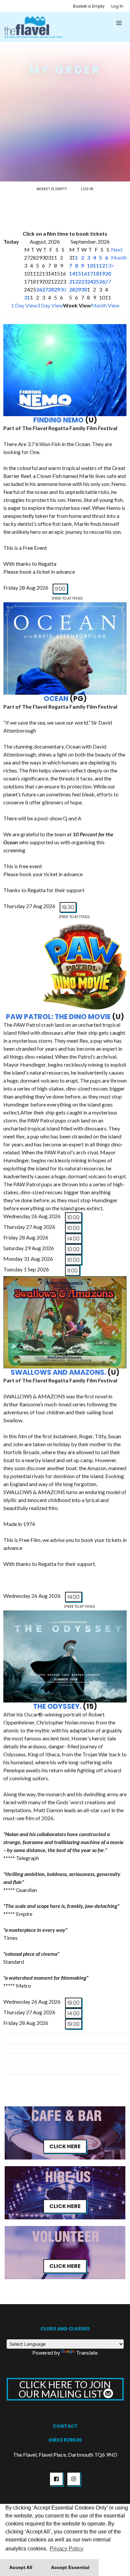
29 (57, 289)
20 (108, 273)
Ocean (57, 699)
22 (78, 281)
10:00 (73, 1217)
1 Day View (24, 305)
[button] (119, 23)
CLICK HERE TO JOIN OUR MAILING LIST (65, 2389)
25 (96, 281)
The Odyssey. (57, 1706)
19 (102, 273)
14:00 (73, 1239)
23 (84, 281)
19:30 (68, 907)
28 (51, 289)
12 (102, 265)
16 (84, 273)
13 (108, 265)
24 (90, 281)
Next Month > (119, 257)
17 (90, 273)
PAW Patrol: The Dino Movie (58, 1017)
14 (72, 273)
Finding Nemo (58, 420)
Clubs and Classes (65, 2329)
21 (72, 281)
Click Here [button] (65, 2146)
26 (39, 289)
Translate (87, 2352)
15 (78, 273)
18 (96, 273)
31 (27, 297)
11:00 (60, 589)
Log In (117, 6)
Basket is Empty (89, 6)
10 (90, 265)
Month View (105, 305)
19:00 (73, 2003)
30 (63, 289)
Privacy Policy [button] (66, 2549)
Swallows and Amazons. (58, 1372)
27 (45, 289)
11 (96, 265)
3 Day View (50, 305)
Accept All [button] (21, 2567)
